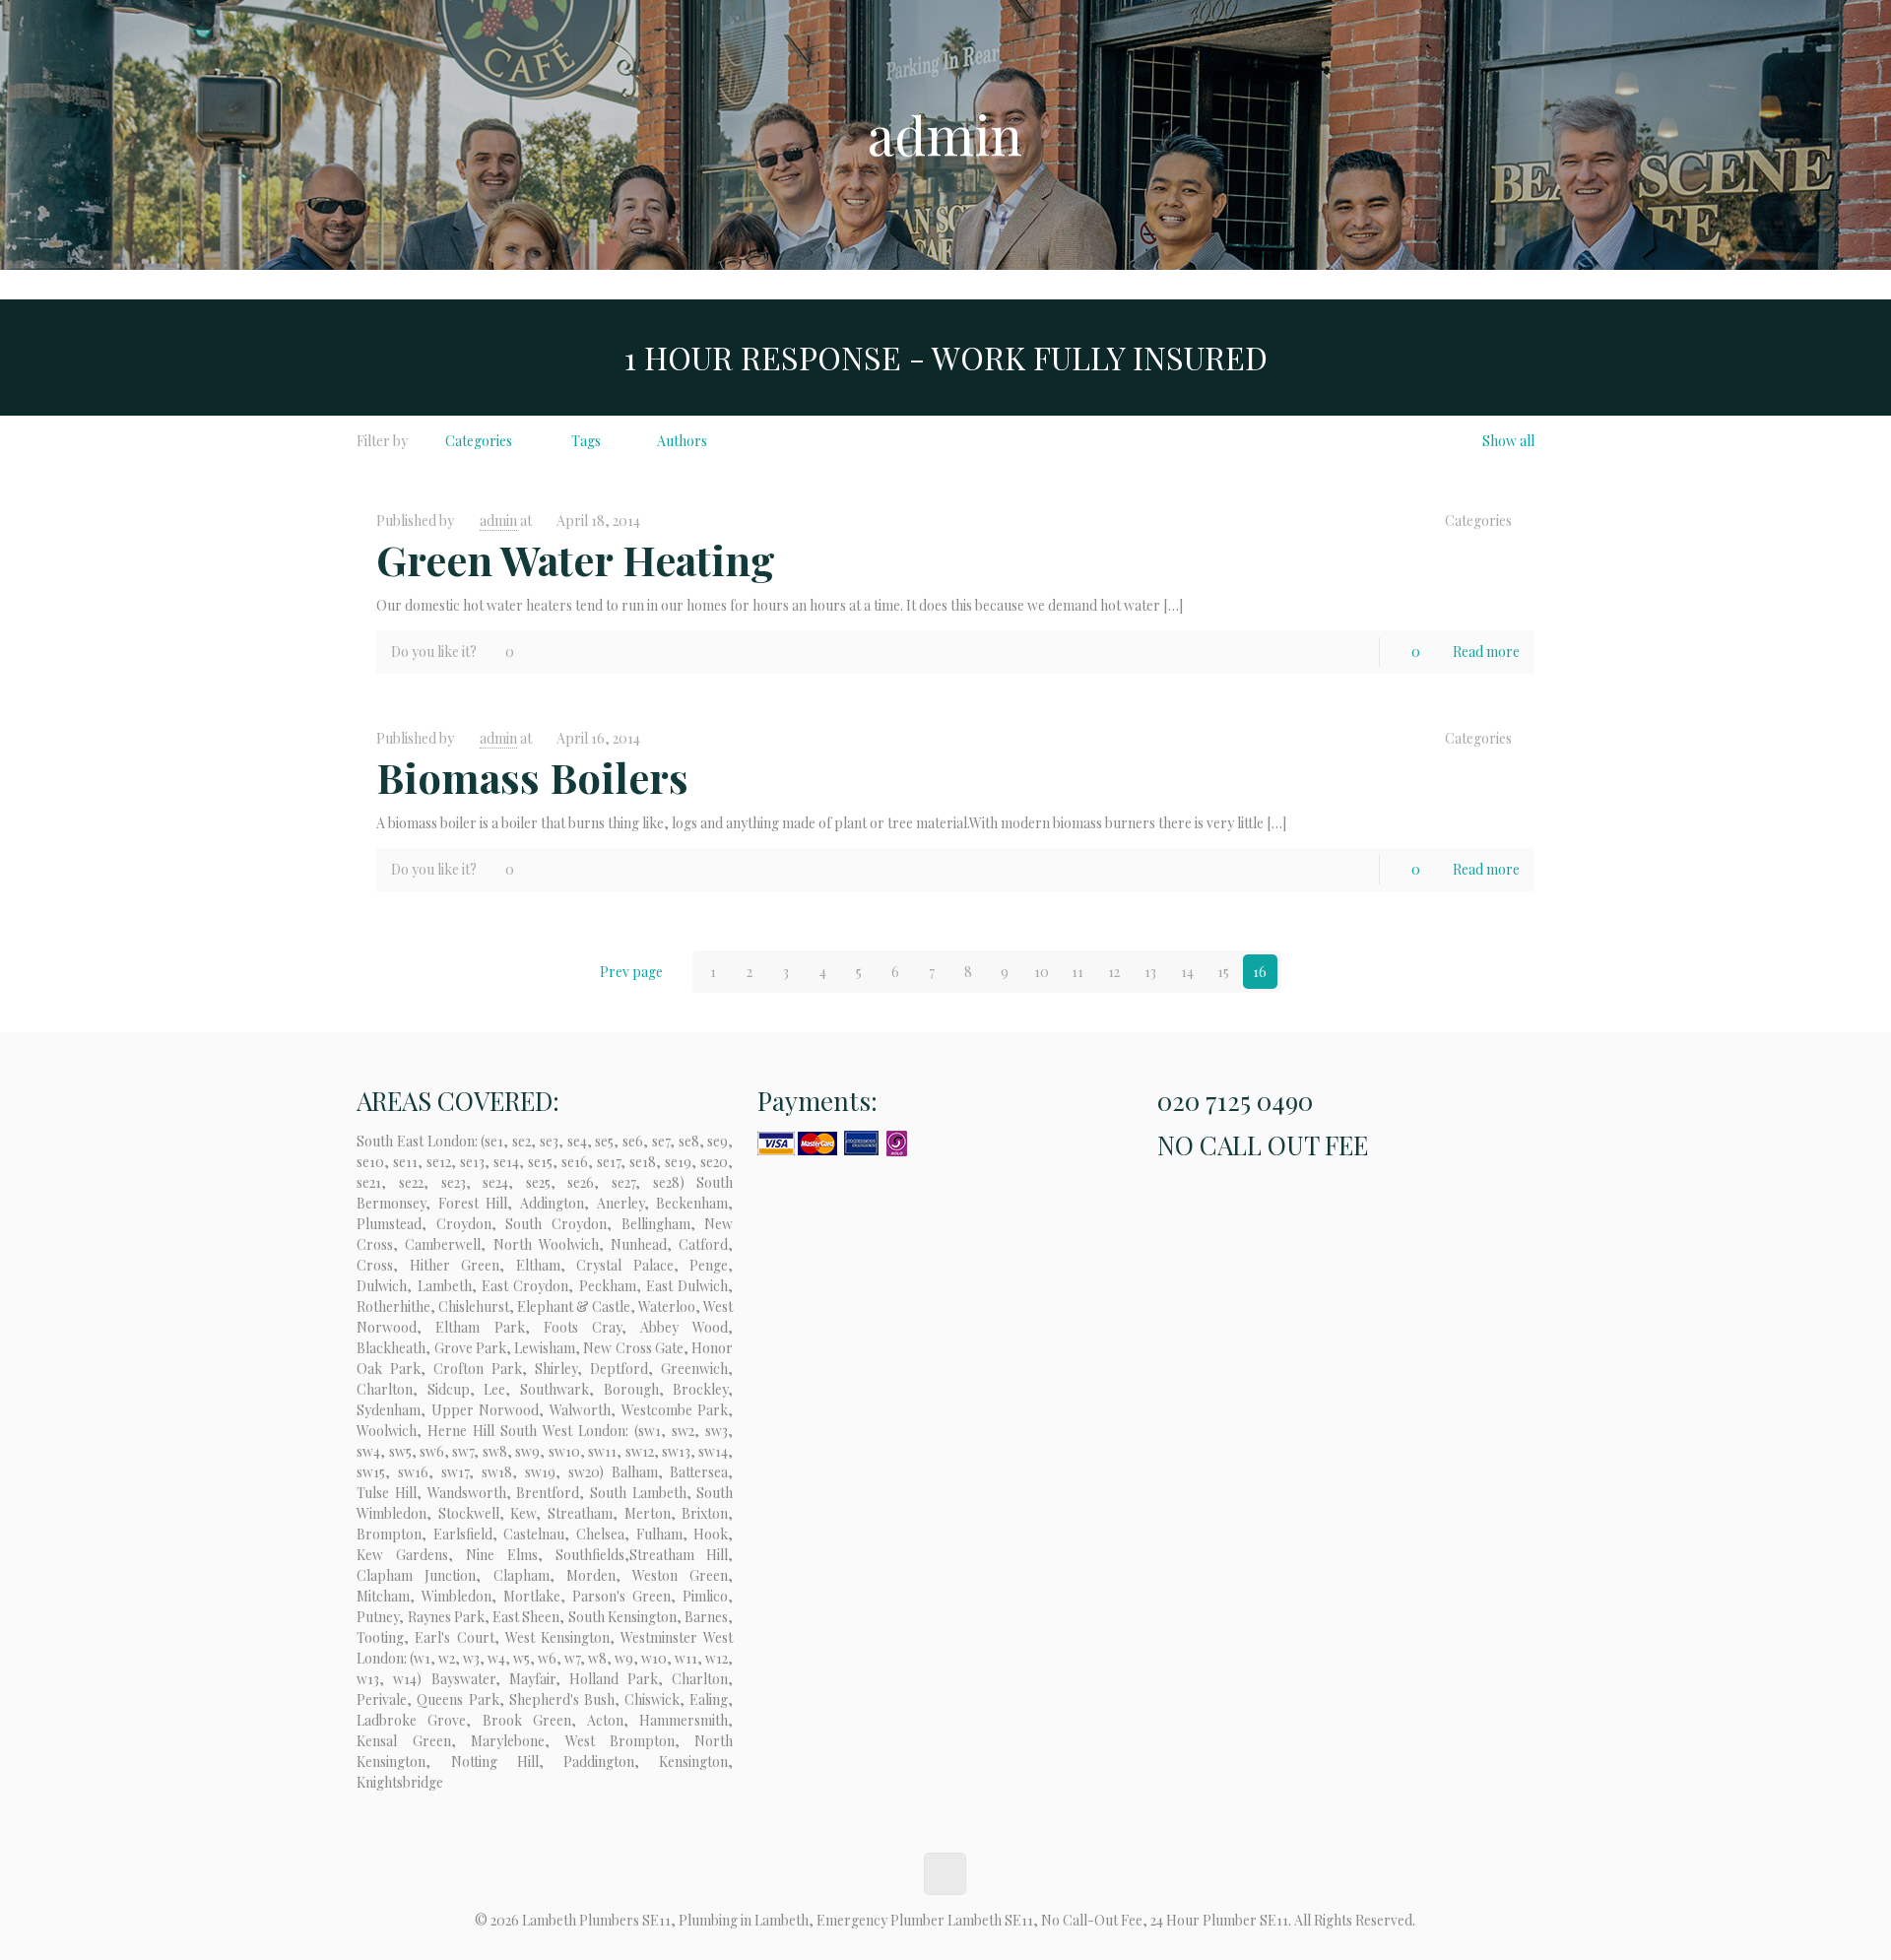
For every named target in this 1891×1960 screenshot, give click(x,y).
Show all (1508, 441)
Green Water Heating (576, 559)
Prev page (631, 972)
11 (1077, 972)
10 (1042, 972)
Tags (586, 441)
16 (1260, 972)
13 (1150, 972)
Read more (1486, 652)
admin (498, 521)
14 (1187, 972)
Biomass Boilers (532, 777)
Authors (682, 441)
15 (1223, 972)
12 (1114, 972)
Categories (479, 441)
